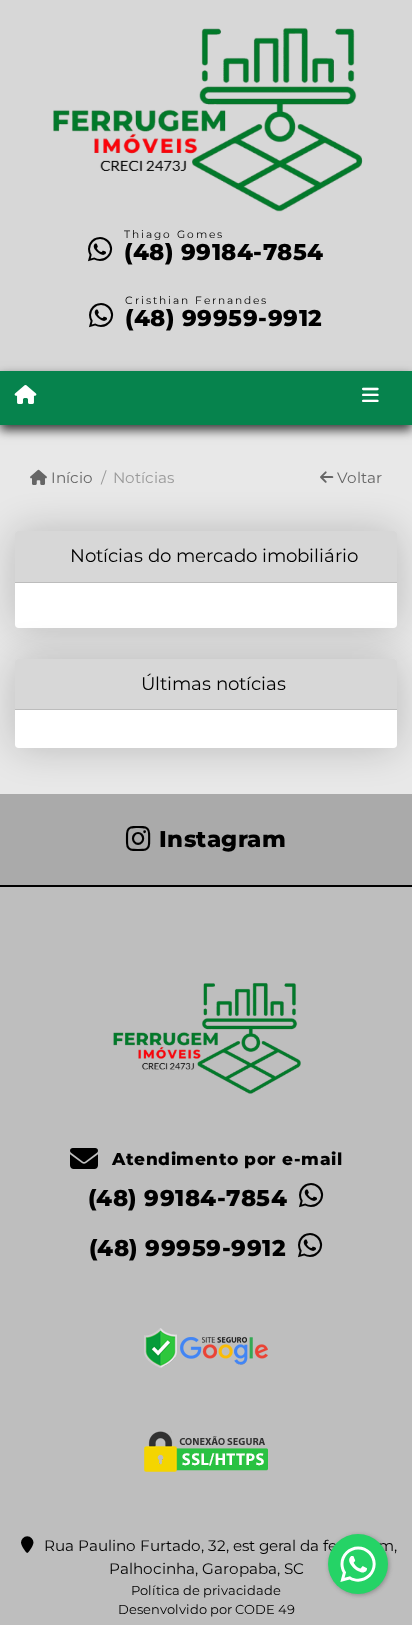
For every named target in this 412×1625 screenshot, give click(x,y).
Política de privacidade (206, 1590)
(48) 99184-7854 (224, 252)
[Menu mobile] (25, 396)
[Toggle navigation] (370, 397)
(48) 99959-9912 (224, 318)
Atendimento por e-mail (224, 1159)
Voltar (357, 477)
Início (70, 477)
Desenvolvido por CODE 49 (206, 1609)
